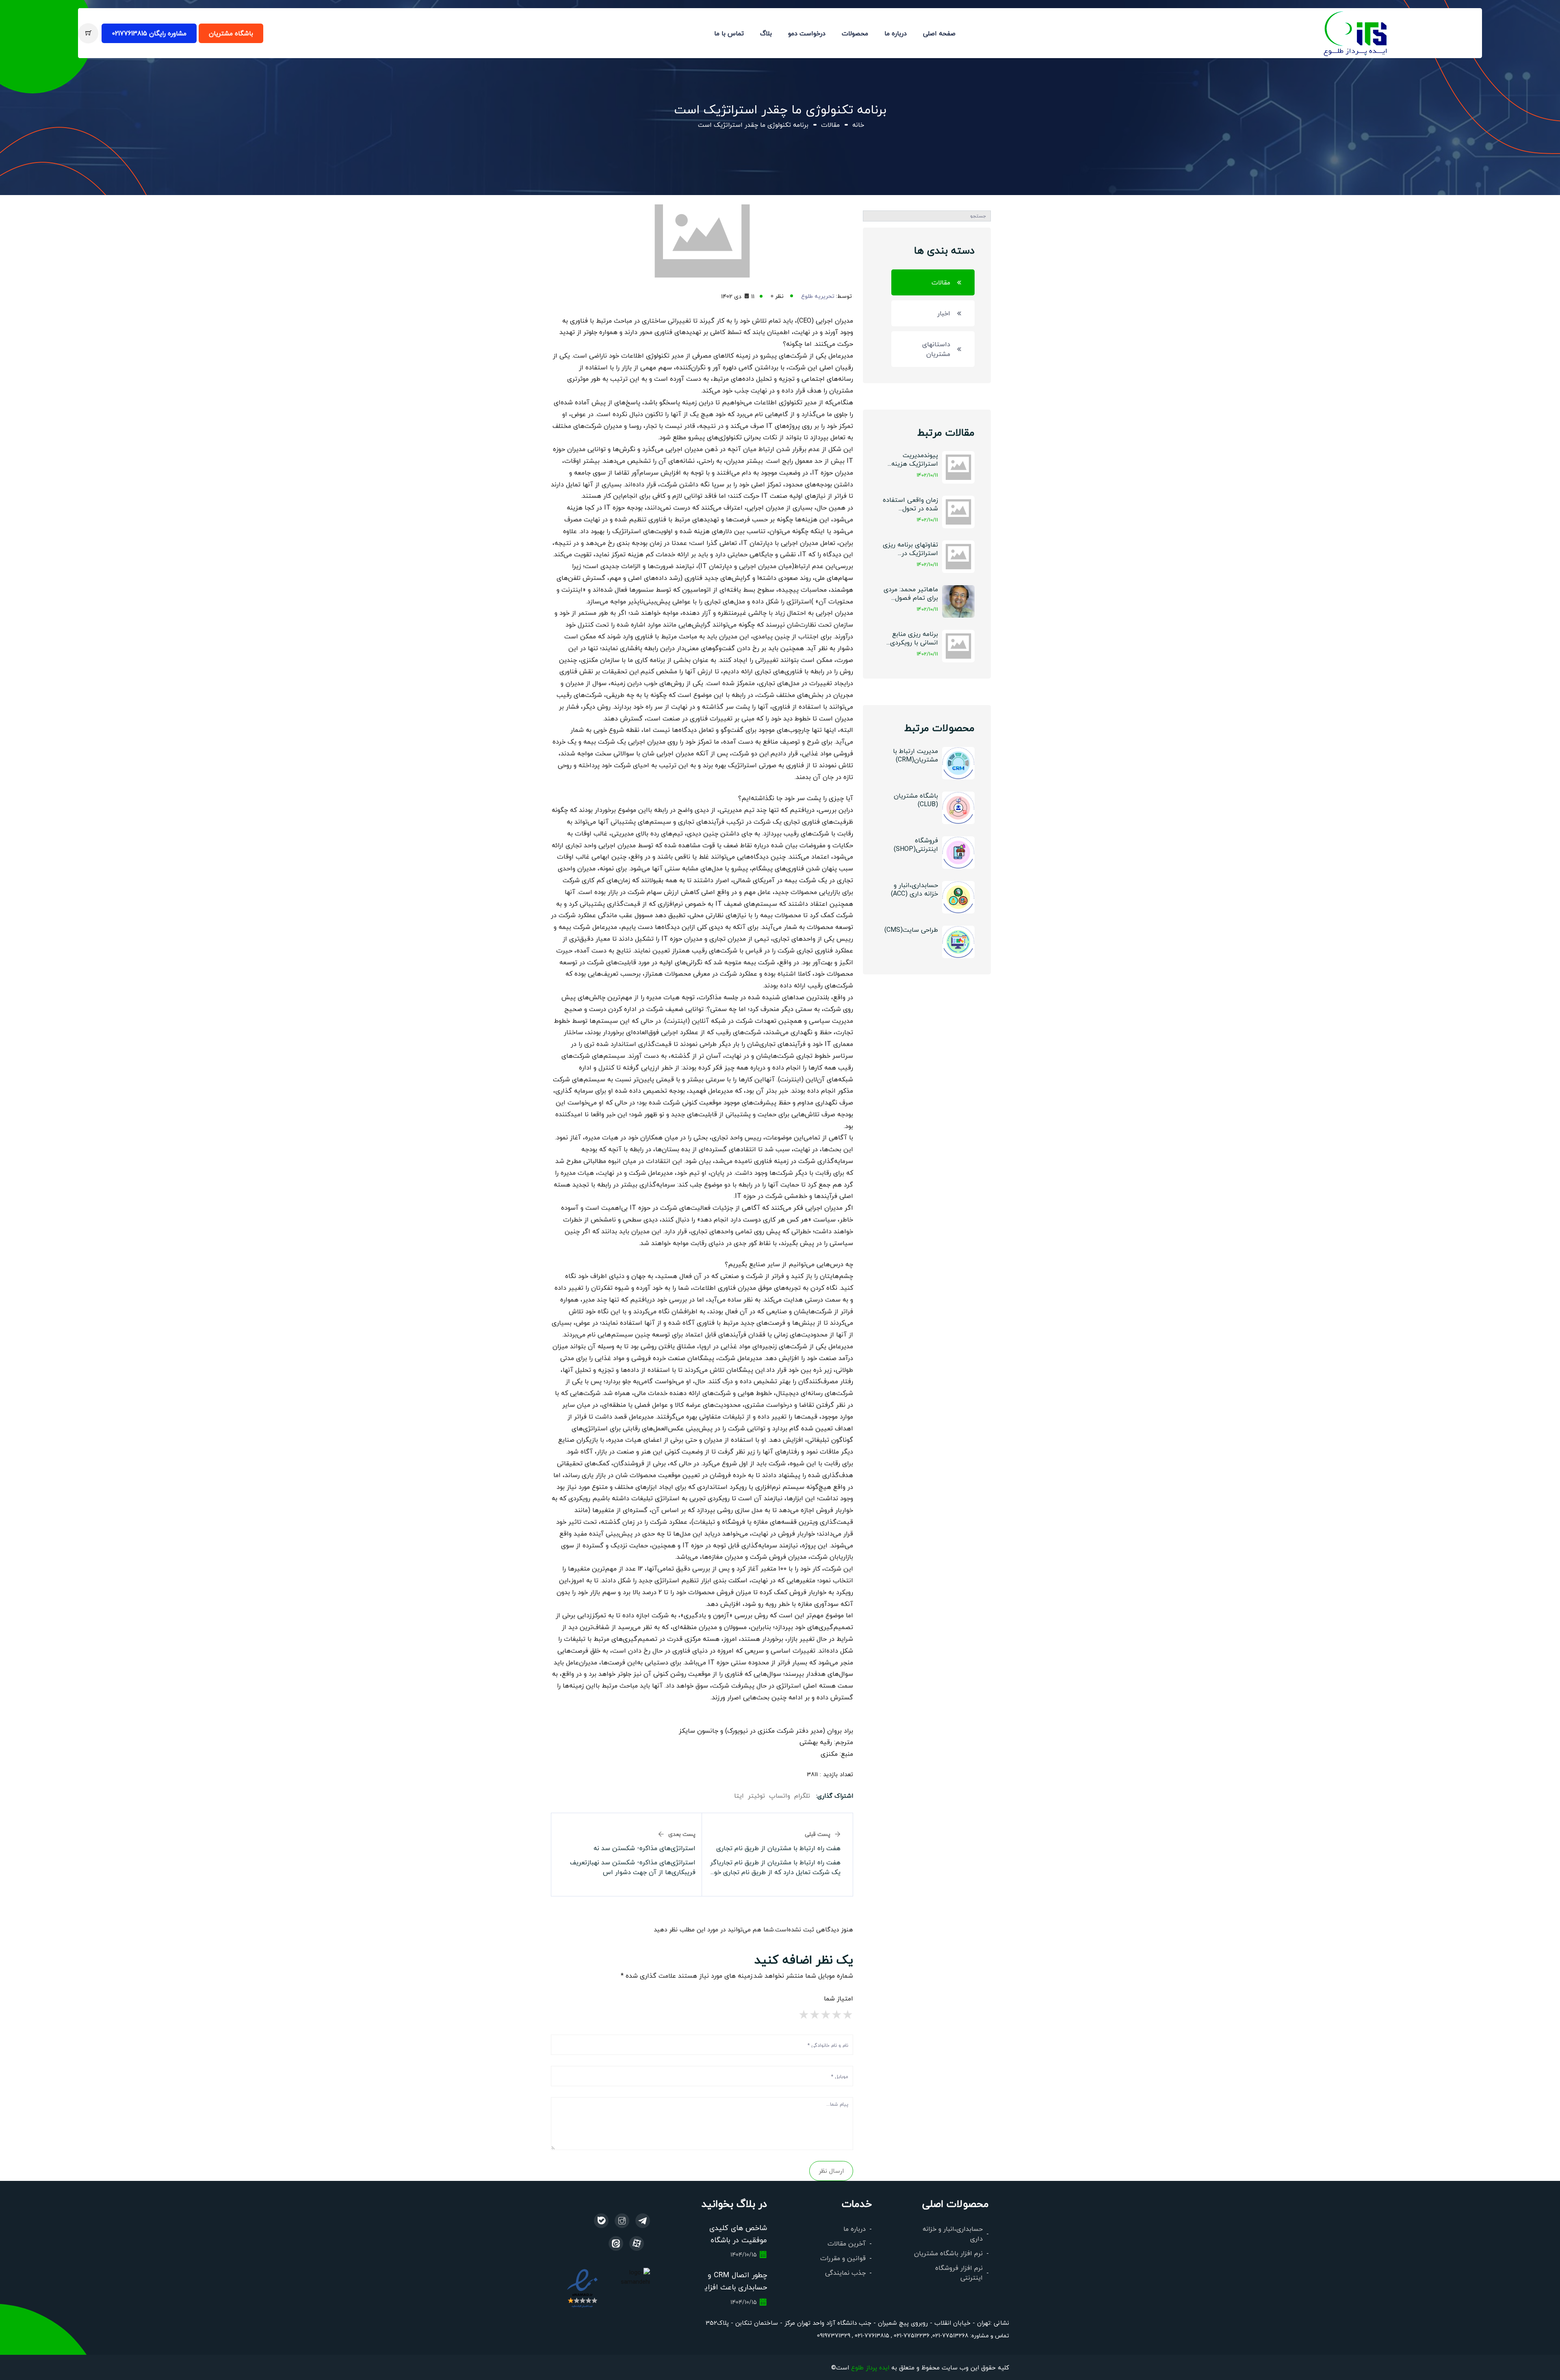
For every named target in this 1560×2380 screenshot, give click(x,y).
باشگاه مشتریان (231, 33)
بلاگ (766, 33)
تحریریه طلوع (818, 296)
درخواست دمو (807, 33)
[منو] (1356, 32)
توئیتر (756, 1795)
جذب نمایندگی (845, 2273)
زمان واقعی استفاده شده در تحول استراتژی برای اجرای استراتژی (910, 504)
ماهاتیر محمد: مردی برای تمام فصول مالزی (911, 594)
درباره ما (896, 33)
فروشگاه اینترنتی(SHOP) (916, 844)
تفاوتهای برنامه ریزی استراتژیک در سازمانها (910, 549)
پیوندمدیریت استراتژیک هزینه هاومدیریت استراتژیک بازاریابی (912, 460)
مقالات (830, 125)
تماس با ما (729, 33)
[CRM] (643, 2221)
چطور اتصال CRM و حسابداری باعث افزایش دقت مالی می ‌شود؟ (731, 2287)
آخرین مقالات (847, 2243)
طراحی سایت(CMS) (911, 930)
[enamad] (582, 2288)
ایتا (739, 1795)
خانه (858, 125)
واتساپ (780, 1795)
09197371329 (834, 2335)
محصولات (855, 33)
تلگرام (802, 1795)
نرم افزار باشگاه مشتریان (948, 2253)
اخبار (944, 313)
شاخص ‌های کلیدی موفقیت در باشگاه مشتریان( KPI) (738, 2240)
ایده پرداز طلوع (870, 2367)
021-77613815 (871, 2335)
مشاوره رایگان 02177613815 (149, 33)
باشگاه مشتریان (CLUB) (916, 800)
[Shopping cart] (88, 33)
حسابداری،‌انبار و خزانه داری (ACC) (914, 889)
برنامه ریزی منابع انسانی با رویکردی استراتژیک (914, 639)
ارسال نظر (831, 2171)
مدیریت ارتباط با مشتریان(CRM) (915, 755)
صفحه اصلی (939, 33)
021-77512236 (911, 2335)
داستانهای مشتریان (936, 349)
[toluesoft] (622, 2221)
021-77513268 (950, 2335)
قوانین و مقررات (843, 2258)
